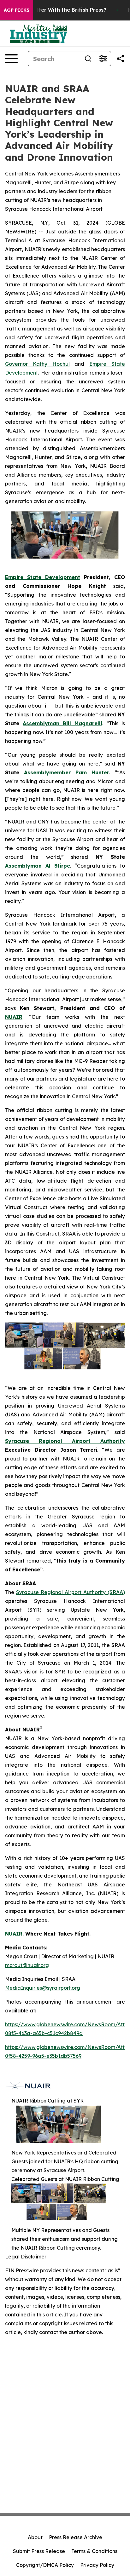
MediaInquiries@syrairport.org (43, 1988)
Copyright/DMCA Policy (45, 2565)
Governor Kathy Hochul (37, 364)
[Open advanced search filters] (103, 59)
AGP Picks (17, 10)
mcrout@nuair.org (27, 1965)
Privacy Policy (97, 2565)
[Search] (88, 59)
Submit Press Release (39, 2551)
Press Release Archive (76, 2537)
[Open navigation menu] (11, 59)
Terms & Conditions (94, 2551)
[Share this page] (121, 59)
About (35, 2537)
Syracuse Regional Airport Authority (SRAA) (71, 1592)
